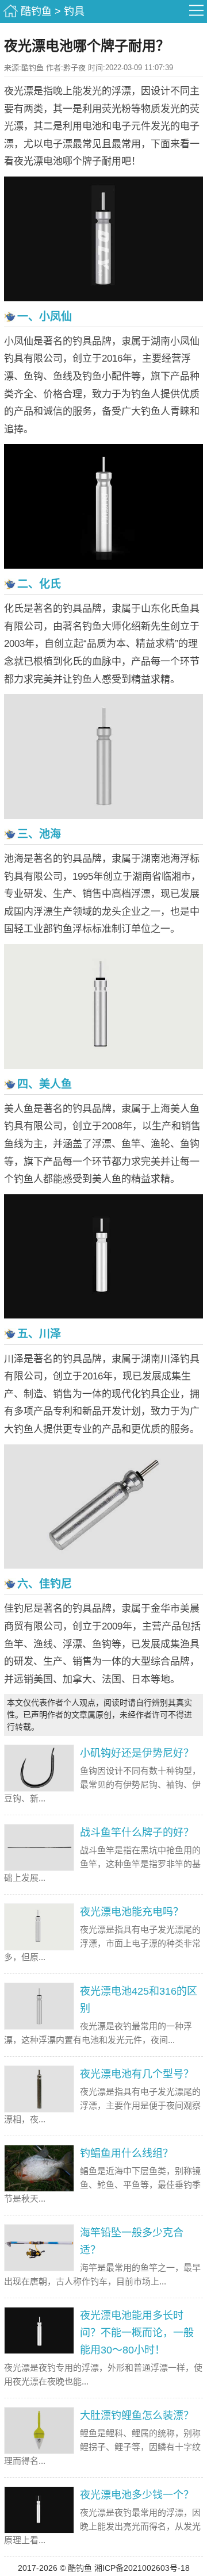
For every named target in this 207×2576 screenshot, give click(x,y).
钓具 (74, 11)
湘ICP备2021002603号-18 (142, 2568)
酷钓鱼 (36, 11)
